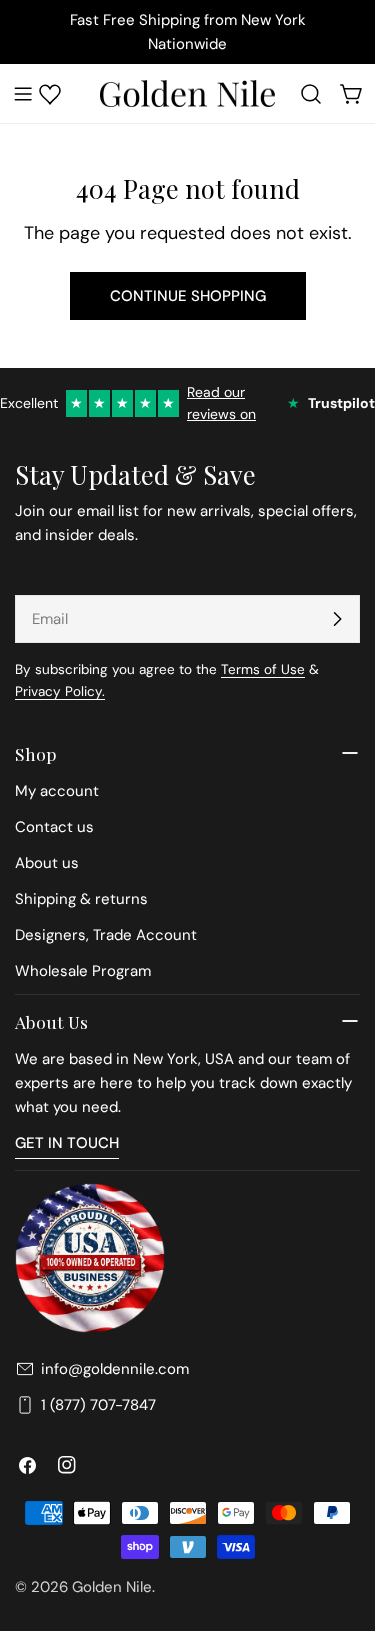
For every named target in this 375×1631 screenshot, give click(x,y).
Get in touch (67, 1143)
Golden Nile (112, 1587)
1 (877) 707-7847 (98, 1405)
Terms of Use (263, 669)
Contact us (54, 827)
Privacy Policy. (60, 691)
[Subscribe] (337, 619)
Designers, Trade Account (106, 935)
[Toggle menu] (23, 94)
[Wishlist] (50, 94)
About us (47, 863)
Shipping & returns (81, 899)
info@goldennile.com (115, 1369)
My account (57, 791)
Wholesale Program (83, 971)
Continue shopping (188, 296)
